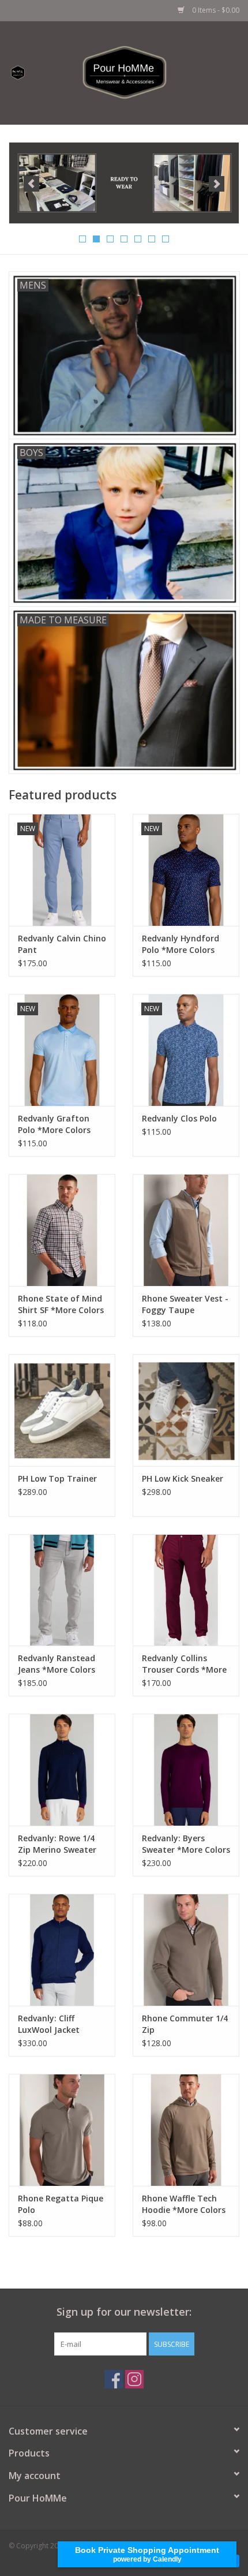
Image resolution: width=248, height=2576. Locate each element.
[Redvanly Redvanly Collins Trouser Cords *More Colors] (186, 1590)
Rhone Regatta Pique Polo (61, 2204)
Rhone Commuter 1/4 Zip (185, 2024)
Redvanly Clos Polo (179, 1118)
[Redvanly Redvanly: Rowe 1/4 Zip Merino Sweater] (62, 1770)
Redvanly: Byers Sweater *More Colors (186, 1844)
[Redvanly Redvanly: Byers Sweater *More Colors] (186, 1770)
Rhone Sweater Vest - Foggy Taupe (185, 1304)
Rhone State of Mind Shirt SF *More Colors (61, 1304)
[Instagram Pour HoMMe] (134, 2379)
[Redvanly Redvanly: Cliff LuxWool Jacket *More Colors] (62, 1950)
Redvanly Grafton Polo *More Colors (54, 1124)
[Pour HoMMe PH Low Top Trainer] (62, 1410)
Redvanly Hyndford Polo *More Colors (181, 944)
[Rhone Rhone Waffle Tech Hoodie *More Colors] (186, 2130)
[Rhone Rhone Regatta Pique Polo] (62, 2130)
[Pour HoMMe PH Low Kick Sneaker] (186, 1410)
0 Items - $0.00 (215, 10)
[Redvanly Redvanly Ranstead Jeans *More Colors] (62, 1590)
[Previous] (31, 184)
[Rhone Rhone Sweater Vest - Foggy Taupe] (186, 1230)
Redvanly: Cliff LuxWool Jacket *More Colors (49, 2024)
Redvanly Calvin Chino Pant (62, 944)
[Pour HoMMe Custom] (124, 183)
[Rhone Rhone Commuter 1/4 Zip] (186, 1950)
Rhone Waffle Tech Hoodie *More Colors (184, 2204)
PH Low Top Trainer (57, 1478)
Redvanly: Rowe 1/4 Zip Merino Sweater (57, 1844)
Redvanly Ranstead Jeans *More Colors (57, 1664)
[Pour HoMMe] (142, 72)
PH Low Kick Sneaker (183, 1478)
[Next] (217, 184)
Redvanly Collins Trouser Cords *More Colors (184, 1664)
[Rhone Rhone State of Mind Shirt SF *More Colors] (62, 1230)
